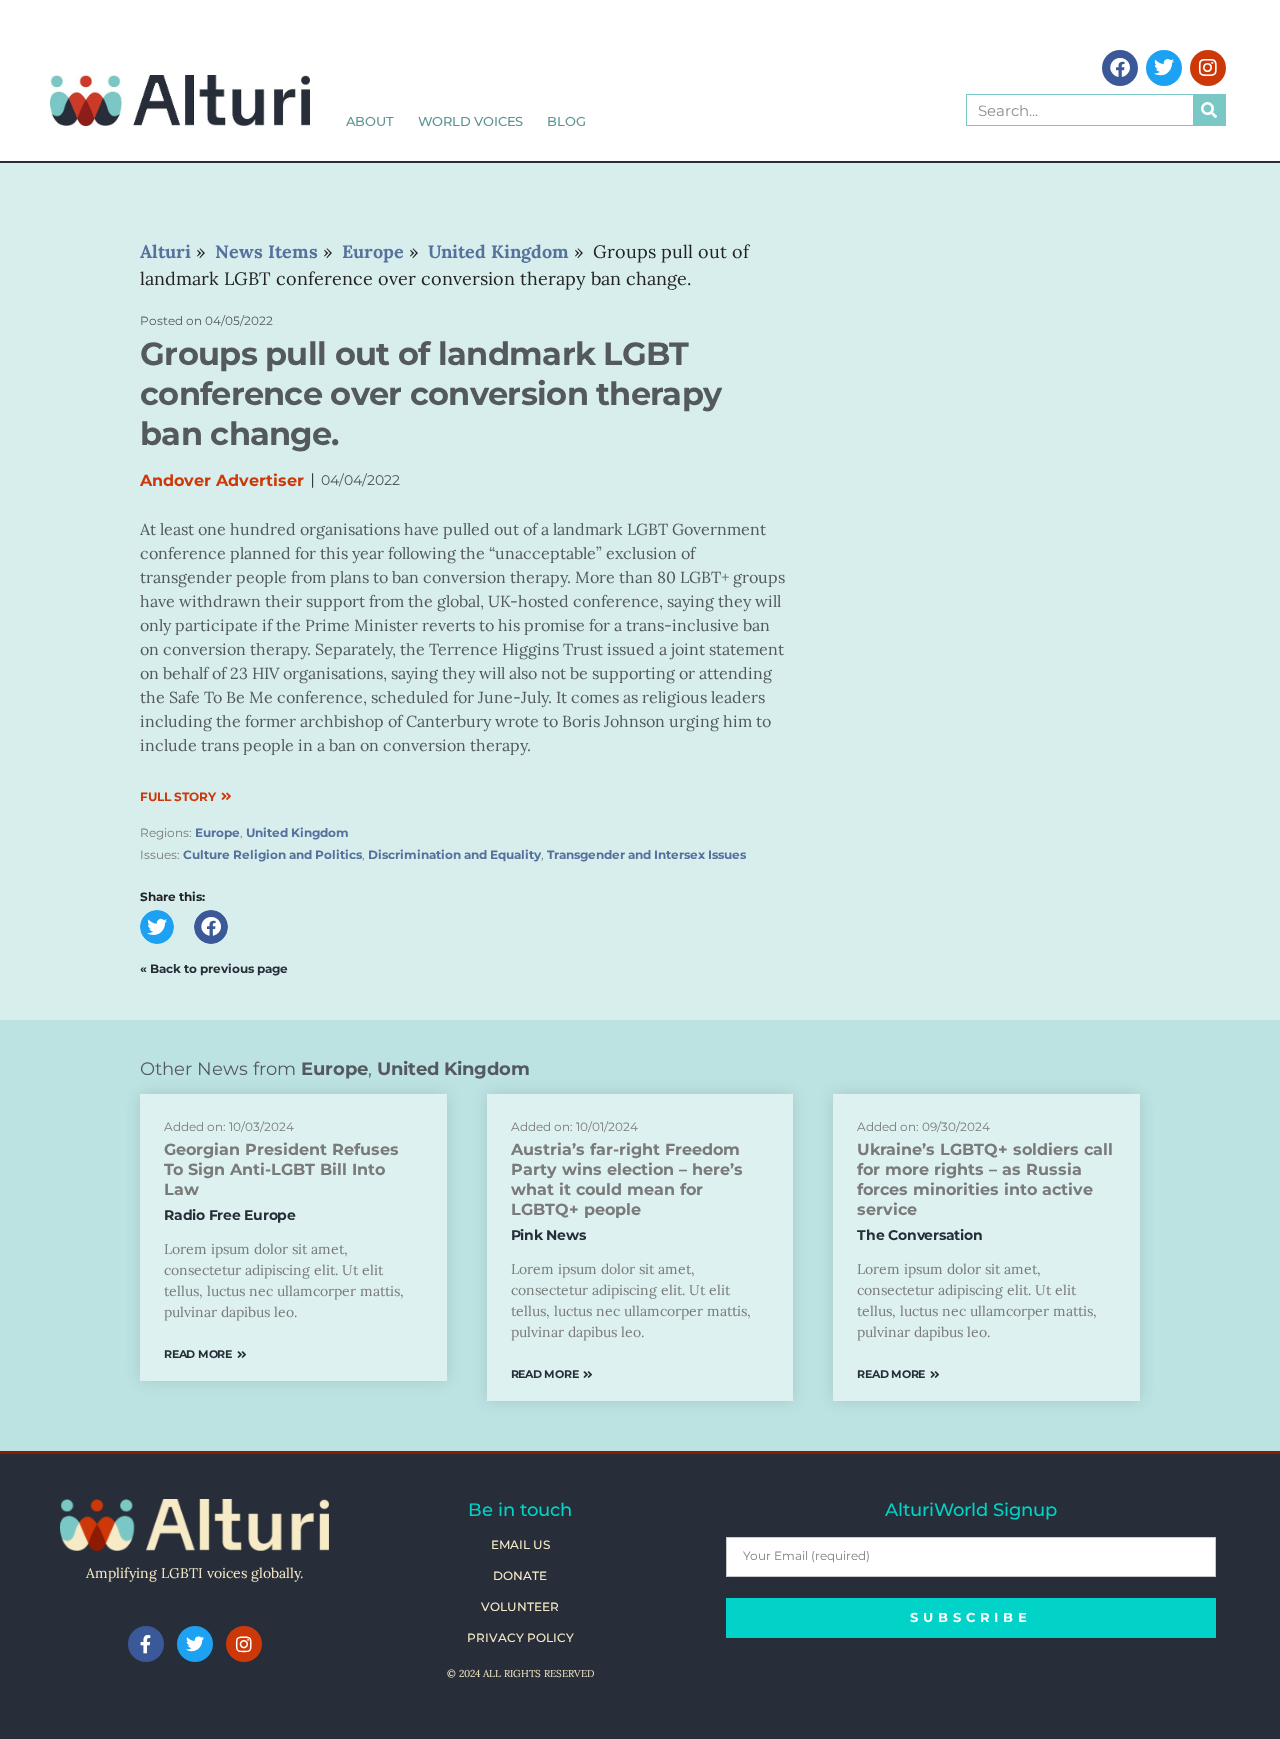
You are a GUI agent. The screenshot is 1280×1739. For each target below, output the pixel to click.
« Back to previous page (214, 968)
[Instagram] (1208, 68)
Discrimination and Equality (454, 854)
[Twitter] (1164, 68)
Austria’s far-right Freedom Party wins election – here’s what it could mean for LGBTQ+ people (627, 1179)
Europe (217, 832)
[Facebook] (1120, 68)
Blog (566, 121)
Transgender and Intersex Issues (646, 854)
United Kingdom (297, 832)
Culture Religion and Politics (272, 854)
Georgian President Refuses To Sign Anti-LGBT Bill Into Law (281, 1169)
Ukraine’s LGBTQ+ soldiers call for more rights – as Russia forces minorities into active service (985, 1179)
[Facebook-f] (146, 1644)
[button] (157, 927)
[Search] (1209, 110)
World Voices (471, 121)
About (370, 121)
